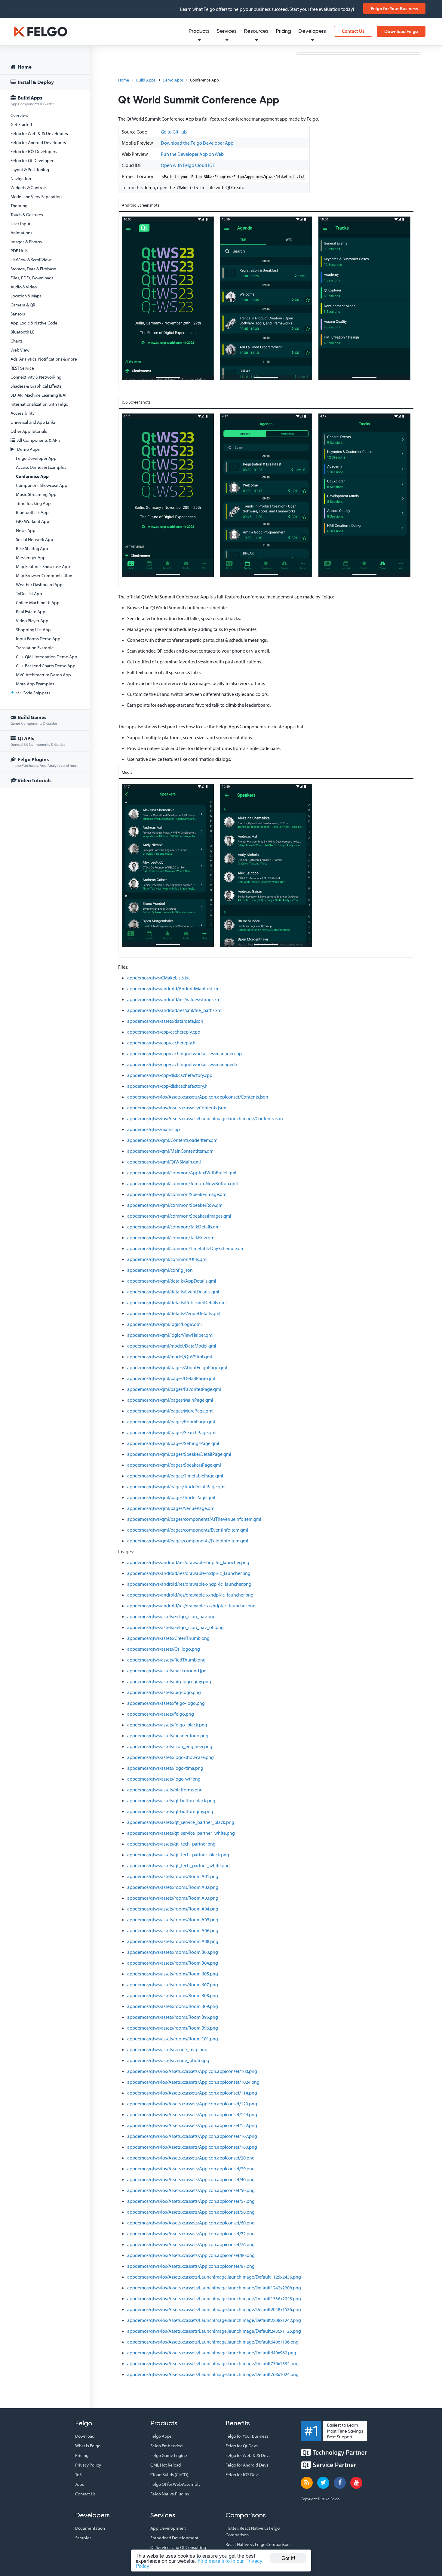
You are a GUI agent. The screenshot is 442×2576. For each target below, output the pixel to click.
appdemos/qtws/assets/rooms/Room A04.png (173, 1909)
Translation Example (35, 648)
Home (24, 67)
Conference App (32, 476)
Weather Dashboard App (39, 584)
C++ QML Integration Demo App (47, 657)
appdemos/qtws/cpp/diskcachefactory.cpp (170, 1075)
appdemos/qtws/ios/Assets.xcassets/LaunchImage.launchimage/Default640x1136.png (213, 2342)
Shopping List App (33, 630)
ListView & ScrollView (31, 260)
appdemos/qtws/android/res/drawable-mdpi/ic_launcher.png (189, 1573)
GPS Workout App (33, 521)
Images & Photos (26, 242)
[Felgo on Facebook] (340, 2483)
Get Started (21, 124)
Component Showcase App (42, 485)
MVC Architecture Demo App (43, 675)
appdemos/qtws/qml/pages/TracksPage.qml (171, 1497)
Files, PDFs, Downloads (32, 278)
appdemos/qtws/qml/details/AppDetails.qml (172, 1281)
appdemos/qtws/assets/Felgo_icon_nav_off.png (175, 1627)
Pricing (283, 31)
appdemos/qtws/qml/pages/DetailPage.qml (171, 1378)
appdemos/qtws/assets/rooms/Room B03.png (173, 1952)
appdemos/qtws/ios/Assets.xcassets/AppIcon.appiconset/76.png (191, 2244)
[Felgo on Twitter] (323, 2483)
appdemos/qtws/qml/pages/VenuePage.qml (171, 1508)
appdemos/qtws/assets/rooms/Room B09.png (173, 2006)
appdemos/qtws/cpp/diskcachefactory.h (167, 1086)
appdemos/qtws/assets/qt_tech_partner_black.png (178, 1855)
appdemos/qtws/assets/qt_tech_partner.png (171, 1844)
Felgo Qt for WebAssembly (175, 2484)
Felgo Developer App (36, 458)
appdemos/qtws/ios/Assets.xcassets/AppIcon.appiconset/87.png (191, 2266)
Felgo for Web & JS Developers (39, 133)
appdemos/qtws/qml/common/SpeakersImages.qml (179, 1216)
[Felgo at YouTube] (356, 2483)
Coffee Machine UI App (38, 603)
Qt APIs (38, 741)
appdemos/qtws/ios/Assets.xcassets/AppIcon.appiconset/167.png (192, 2136)
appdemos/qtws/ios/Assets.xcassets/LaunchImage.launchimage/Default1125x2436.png (214, 2277)
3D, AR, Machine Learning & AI (38, 395)
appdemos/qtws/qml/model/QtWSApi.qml (170, 1357)
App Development (168, 2528)
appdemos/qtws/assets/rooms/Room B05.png (173, 1974)
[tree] (45, 424)
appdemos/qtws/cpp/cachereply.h (161, 1043)
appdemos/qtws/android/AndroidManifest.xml (174, 988)
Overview (20, 115)
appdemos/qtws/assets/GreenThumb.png (168, 1638)
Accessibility (23, 413)
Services (227, 31)
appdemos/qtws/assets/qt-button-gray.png (170, 1811)
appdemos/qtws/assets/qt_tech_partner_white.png (178, 1865)
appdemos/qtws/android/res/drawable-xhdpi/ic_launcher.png (189, 1584)
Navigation (21, 178)
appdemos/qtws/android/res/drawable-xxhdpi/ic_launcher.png (190, 1595)
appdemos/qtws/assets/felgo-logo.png (166, 1703)
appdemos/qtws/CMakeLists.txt (158, 978)
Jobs (80, 2484)
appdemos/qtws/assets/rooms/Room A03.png (173, 1898)
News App (26, 530)
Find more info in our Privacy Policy (199, 2563)
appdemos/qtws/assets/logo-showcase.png (170, 1757)
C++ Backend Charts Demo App (46, 666)
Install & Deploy (35, 82)
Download (85, 2436)
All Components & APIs (38, 440)
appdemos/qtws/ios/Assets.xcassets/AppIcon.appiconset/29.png (191, 2169)
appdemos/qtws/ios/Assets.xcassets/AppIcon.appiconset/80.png (191, 2255)
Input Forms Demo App (38, 639)
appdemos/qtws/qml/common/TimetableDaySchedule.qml (186, 1248)
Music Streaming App (36, 494)
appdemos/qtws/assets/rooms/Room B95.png (173, 2017)
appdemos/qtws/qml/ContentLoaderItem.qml (173, 1140)
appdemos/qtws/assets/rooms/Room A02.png (173, 1887)
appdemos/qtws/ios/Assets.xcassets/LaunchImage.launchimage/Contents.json (205, 1118)
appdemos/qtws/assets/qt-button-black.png (171, 1800)
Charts (17, 341)
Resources (256, 31)
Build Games (34, 720)
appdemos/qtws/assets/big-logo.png (164, 1692)
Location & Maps (26, 296)
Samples (83, 2538)
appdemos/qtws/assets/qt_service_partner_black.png (181, 1822)
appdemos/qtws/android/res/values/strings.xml (174, 999)
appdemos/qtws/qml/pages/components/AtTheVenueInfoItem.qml (194, 1519)
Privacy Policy (88, 2465)
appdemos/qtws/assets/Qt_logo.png (164, 1649)
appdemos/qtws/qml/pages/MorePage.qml (170, 1411)
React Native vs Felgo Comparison (258, 2544)
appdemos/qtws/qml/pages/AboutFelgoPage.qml (177, 1367)
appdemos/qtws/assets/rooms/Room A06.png (173, 1930)
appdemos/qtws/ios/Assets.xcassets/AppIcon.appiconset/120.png (192, 2104)
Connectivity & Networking (36, 377)
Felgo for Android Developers (38, 142)
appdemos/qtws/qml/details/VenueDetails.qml (174, 1313)
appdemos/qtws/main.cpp (153, 1129)
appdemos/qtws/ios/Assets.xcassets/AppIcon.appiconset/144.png (192, 2114)
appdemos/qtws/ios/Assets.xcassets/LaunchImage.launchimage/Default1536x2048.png (214, 2298)
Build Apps (32, 100)
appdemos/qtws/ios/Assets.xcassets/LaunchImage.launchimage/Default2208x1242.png (214, 2320)
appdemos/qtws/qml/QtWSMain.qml (164, 1162)
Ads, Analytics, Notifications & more (44, 359)
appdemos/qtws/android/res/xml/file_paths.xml (175, 1010)
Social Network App (35, 539)
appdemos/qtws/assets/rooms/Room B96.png (173, 2028)
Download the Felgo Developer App (197, 143)
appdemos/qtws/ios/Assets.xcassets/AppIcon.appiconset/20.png (191, 2158)
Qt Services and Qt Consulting (178, 2547)
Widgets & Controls (29, 188)
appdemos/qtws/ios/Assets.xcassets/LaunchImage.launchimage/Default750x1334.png (213, 2363)
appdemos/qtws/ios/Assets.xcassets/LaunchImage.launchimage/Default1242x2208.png (214, 2288)
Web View (20, 350)
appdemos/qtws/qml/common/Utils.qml (167, 1259)
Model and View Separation (36, 197)
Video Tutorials (34, 780)
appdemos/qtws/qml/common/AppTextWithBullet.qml (182, 1173)
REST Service (22, 368)
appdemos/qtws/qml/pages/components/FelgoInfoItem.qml (188, 1541)
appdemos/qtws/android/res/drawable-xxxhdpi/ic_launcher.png (191, 1606)
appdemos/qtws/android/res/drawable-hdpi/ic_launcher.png (188, 1562)
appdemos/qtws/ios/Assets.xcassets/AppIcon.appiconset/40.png (191, 2179)
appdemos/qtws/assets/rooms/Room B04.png (173, 1963)
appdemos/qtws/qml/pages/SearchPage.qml (172, 1432)
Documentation (90, 2528)
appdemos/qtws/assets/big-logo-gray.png (169, 1681)
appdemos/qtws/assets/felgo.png (161, 1714)
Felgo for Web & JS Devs (248, 2455)
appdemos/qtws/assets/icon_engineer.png (170, 1746)
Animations (21, 233)
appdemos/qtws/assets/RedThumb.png (166, 1660)
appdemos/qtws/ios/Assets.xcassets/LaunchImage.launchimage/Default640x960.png (212, 2353)
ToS (78, 2475)
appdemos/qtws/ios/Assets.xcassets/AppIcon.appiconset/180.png (192, 2147)
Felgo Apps (161, 2436)
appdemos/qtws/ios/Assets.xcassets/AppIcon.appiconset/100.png (192, 2071)
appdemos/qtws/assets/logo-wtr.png (164, 1779)
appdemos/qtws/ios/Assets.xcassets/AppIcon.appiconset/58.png (191, 2212)
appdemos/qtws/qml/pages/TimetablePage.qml (175, 1476)
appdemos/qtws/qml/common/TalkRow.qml (171, 1237)
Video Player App (32, 621)
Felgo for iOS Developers (34, 151)
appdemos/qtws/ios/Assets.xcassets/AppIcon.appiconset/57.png (191, 2201)
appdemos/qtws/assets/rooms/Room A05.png (173, 1920)
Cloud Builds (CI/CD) (169, 2475)
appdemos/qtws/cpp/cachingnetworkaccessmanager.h (182, 1064)
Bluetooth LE (22, 332)
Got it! (288, 2558)
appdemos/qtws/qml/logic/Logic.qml (164, 1324)
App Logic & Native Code (34, 323)
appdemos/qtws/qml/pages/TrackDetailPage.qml (176, 1486)
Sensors (18, 314)
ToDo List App (29, 593)
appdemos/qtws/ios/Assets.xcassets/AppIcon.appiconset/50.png (191, 2190)
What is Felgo (88, 2446)
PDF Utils (19, 251)
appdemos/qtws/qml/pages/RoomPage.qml (171, 1422)
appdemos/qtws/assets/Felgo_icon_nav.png (171, 1616)
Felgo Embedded (166, 2446)
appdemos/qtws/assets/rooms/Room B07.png (173, 1984)
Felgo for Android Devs (247, 2465)
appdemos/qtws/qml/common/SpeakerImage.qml (177, 1194)
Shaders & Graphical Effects (36, 386)
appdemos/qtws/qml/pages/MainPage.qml (170, 1400)
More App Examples (35, 684)
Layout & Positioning (30, 169)
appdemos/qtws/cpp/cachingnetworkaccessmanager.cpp (184, 1053)
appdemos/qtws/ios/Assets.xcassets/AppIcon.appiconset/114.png (192, 2093)
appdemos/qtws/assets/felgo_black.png (167, 1725)
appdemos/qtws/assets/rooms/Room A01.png (173, 1876)
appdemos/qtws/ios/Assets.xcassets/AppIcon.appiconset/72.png (191, 2233)
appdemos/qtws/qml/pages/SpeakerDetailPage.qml (179, 1454)
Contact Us (353, 31)
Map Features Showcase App (43, 566)
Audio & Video (24, 287)
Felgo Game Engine (169, 2455)
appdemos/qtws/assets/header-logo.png (168, 1735)
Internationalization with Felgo (39, 404)
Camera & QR (23, 305)
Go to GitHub (174, 132)
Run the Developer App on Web (192, 154)
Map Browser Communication (44, 575)
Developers (312, 31)
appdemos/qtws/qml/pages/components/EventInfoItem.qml (188, 1530)
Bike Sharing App (32, 548)
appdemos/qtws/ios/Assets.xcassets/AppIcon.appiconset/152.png (192, 2125)
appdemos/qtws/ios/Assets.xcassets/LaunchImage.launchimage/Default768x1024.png (213, 2374)
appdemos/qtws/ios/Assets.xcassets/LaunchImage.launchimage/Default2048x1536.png (214, 2309)
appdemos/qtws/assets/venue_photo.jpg (168, 2060)
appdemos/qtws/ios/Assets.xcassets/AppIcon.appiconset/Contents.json (198, 1097)
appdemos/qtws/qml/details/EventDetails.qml (173, 1292)
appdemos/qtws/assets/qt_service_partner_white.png (181, 1833)
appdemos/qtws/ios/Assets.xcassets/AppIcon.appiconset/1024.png (193, 2082)
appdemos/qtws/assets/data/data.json (165, 1021)
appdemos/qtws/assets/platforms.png (165, 1790)
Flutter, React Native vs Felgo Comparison (253, 2531)
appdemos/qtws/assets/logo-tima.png (165, 1768)
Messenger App (31, 557)
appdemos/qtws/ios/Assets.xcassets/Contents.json (177, 1108)
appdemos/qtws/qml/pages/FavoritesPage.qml (174, 1389)
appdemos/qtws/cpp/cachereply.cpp (164, 1032)
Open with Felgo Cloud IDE (188, 165)
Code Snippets (36, 693)
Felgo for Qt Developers (33, 160)
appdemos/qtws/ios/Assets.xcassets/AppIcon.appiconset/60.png (191, 2223)
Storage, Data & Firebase (33, 269)
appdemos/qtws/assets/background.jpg (167, 1671)
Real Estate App (31, 612)
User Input (20, 224)
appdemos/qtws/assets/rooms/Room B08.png (173, 1995)
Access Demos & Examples (41, 467)
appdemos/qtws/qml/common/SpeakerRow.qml (175, 1205)
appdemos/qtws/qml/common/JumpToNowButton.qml (183, 1183)
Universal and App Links (33, 422)
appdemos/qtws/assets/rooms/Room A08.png (173, 1941)
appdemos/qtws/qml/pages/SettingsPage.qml (173, 1443)
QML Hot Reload (166, 2465)
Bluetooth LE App (32, 512)
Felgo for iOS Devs (242, 2475)
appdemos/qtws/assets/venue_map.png (167, 2049)
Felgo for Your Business (394, 8)
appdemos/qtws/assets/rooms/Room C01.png (173, 2039)
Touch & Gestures (27, 215)
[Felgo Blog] (307, 2483)
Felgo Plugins (45, 762)
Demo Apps (28, 449)
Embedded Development (174, 2538)
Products (199, 31)
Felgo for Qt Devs (242, 2446)
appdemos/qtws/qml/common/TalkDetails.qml (174, 1227)
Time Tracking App (33, 503)
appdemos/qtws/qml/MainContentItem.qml (171, 1151)
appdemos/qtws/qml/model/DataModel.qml (172, 1346)
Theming (19, 206)
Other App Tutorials (29, 431)
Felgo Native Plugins (170, 2494)
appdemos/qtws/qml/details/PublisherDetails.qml (177, 1302)
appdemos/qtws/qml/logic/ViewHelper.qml (170, 1335)
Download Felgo (401, 31)
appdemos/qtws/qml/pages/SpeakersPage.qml (174, 1465)
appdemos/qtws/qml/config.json (160, 1270)
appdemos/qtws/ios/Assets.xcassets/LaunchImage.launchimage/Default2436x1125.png (214, 2331)
